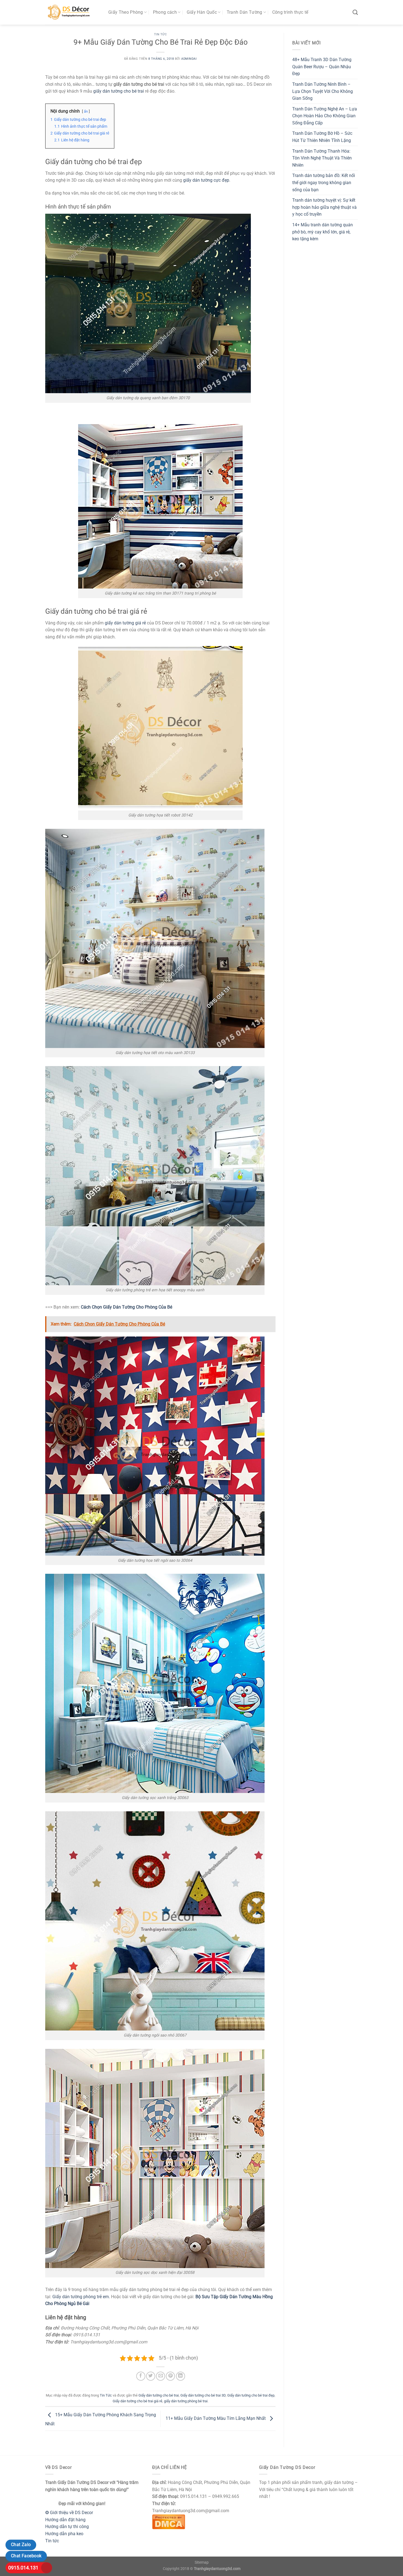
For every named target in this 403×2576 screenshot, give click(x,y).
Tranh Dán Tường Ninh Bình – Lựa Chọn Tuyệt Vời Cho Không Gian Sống (323, 91)
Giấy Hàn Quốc (202, 12)
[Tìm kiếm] (355, 12)
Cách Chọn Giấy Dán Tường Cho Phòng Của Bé (127, 1307)
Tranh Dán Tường (245, 12)
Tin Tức (161, 34)
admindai (189, 59)
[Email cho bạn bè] (161, 2376)
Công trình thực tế (290, 12)
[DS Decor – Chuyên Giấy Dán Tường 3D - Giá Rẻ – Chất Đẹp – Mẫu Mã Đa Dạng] (73, 12)
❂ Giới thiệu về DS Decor (69, 2513)
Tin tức (52, 2541)
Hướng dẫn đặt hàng (65, 2520)
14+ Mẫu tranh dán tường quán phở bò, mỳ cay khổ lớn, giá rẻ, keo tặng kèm (323, 232)
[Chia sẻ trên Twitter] (151, 2376)
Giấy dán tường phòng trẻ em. (82, 2297)
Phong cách (165, 12)
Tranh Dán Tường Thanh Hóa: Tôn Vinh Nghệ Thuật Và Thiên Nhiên (322, 158)
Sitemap (202, 2562)
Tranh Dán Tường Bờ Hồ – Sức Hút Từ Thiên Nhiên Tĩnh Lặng (322, 137)
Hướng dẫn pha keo (64, 2534)
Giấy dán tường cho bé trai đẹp (251, 2395)
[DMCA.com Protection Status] (169, 2521)
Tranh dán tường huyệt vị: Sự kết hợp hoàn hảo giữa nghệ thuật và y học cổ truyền (324, 207)
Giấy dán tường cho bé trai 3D (203, 2395)
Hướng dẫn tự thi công (67, 2527)
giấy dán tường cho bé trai (119, 91)
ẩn (86, 111)
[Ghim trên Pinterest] (170, 2376)
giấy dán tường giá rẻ (125, 623)
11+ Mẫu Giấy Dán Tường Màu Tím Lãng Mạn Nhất (216, 2418)
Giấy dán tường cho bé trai (159, 2395)
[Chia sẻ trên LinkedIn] (181, 2376)
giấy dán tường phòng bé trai (186, 2401)
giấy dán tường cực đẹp (206, 180)
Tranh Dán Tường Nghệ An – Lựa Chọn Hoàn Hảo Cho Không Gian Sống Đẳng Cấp (325, 116)
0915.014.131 (23, 2568)
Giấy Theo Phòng (126, 12)
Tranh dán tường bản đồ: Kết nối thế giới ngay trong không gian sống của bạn (324, 182)
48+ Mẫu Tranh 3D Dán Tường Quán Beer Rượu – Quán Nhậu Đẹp (322, 67)
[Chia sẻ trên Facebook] (141, 2376)
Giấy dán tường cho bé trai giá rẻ (137, 2401)
